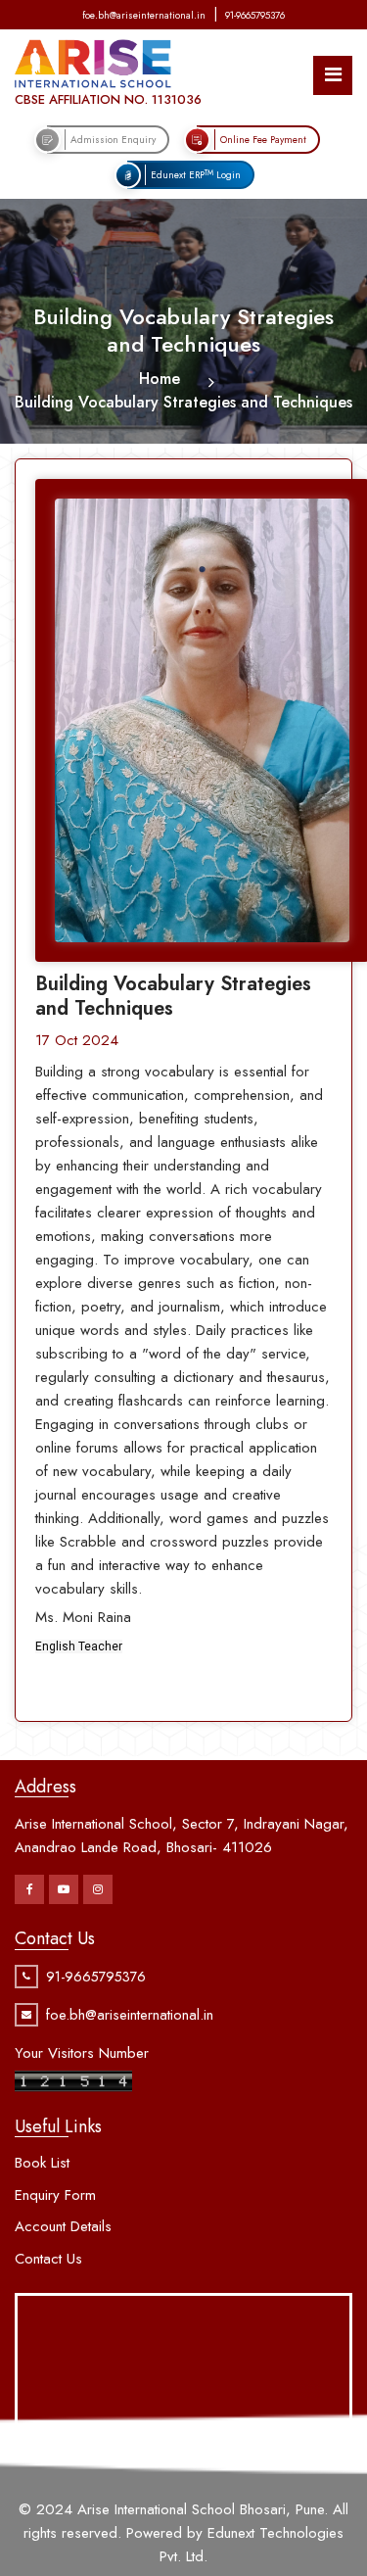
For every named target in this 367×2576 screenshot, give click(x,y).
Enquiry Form (55, 2195)
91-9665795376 (255, 15)
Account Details (63, 2226)
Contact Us (48, 2259)
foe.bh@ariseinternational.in (144, 15)
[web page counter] (73, 2079)
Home (160, 379)
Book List (42, 2163)
